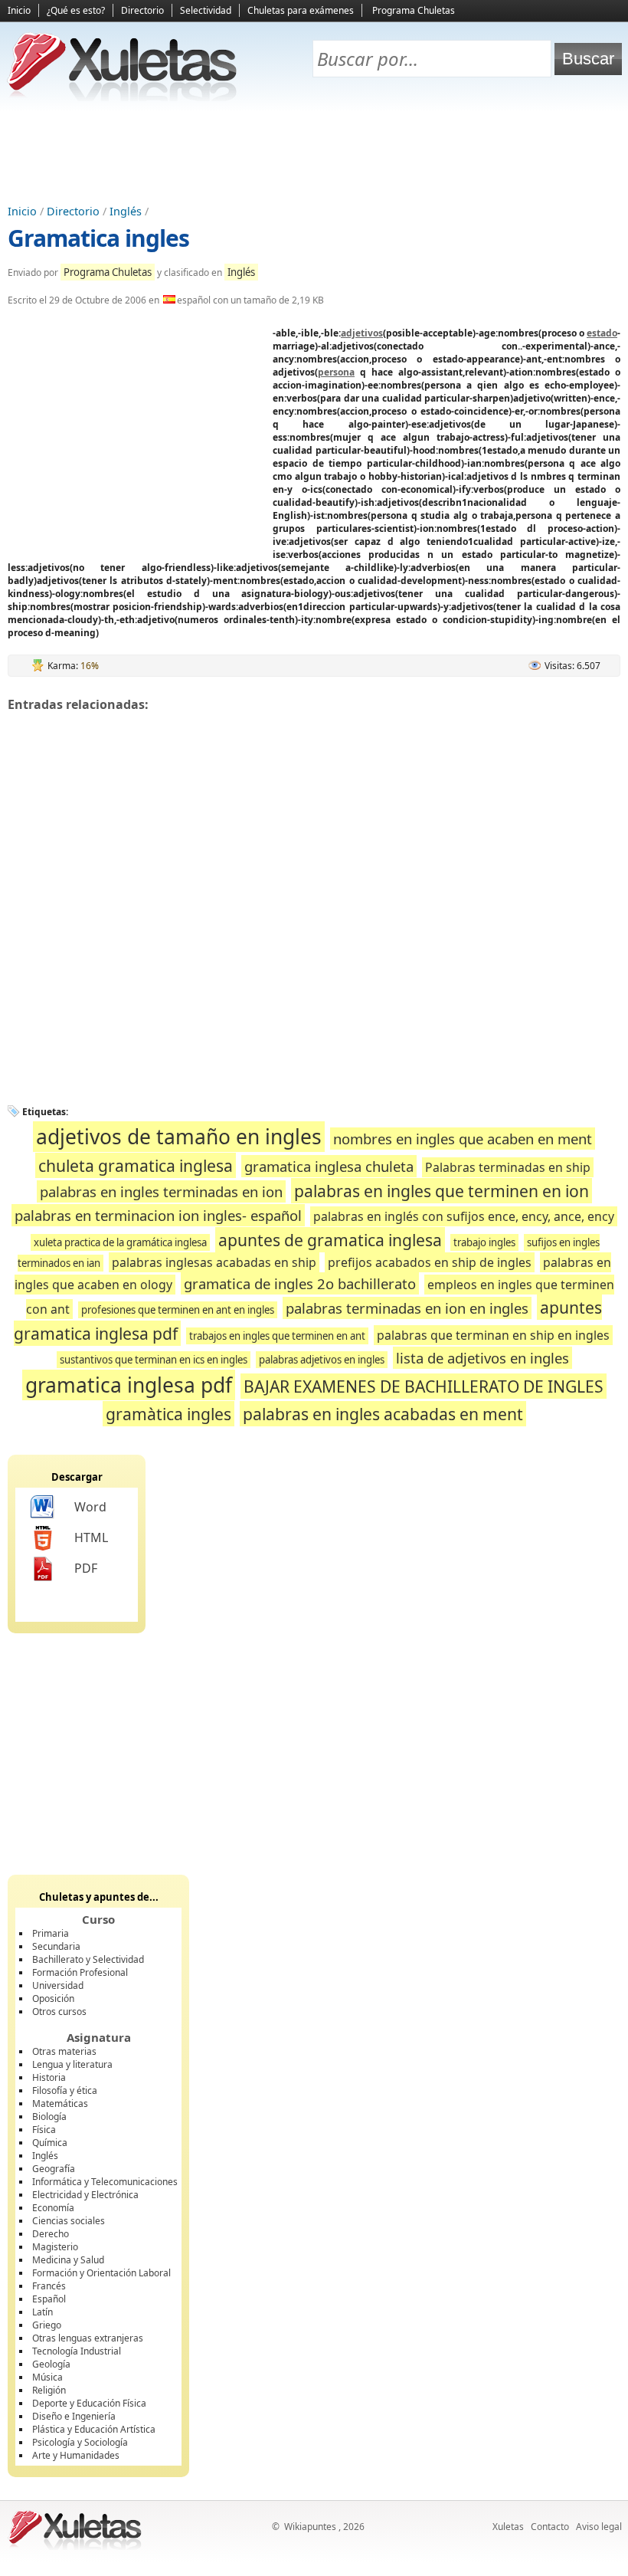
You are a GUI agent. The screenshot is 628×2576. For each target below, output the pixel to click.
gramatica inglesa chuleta (329, 1166)
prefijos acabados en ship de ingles (430, 1262)
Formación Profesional (80, 1972)
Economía (53, 2208)
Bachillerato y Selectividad (88, 1959)
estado (602, 333)
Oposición (53, 1998)
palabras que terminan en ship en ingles (493, 1335)
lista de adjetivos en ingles (482, 1358)
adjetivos (362, 333)
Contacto (550, 2527)
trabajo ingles (484, 1242)
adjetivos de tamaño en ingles (179, 1137)
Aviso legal (599, 2527)
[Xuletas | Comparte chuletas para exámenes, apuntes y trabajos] (123, 98)
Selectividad (206, 10)
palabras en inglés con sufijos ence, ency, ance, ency (464, 1216)
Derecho (51, 2234)
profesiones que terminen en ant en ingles (178, 1310)
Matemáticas (60, 2103)
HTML (91, 1537)
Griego (47, 2325)
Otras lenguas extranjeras (88, 2338)
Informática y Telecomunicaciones (105, 2182)
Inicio (19, 10)
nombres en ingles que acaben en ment (463, 1139)
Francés (49, 2286)
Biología (49, 2117)
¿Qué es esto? (76, 10)
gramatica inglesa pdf (129, 1385)
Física (44, 2130)
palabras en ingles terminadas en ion (161, 1191)
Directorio (142, 10)
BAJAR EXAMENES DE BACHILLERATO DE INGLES (424, 1386)
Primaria (51, 1933)
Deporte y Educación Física (89, 2403)
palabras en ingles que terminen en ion (442, 1191)
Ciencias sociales (69, 2221)
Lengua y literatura (72, 2064)
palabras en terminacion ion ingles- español (158, 1215)
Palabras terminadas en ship (508, 1167)
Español (49, 2299)
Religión (49, 2390)
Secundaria (56, 1946)
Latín (43, 2312)
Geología (51, 2364)
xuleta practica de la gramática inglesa (120, 1242)
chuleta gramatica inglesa (136, 1165)
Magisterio (55, 2247)
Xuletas (508, 2527)
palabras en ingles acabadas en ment (383, 1414)
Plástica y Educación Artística (94, 2429)
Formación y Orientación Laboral (101, 2273)
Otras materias (64, 2051)
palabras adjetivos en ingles (322, 1360)
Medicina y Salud (68, 2260)
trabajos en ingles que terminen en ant (277, 1336)
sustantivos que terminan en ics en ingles (154, 1360)
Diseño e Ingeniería (74, 2416)
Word (90, 1507)
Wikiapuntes (310, 2527)
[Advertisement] (314, 154)
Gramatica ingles (98, 238)
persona (336, 372)
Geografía (54, 2169)
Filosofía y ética (65, 2090)
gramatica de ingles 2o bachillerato (300, 1283)
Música (47, 2377)
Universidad (58, 1985)
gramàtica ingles (168, 1414)
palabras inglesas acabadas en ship (214, 1262)
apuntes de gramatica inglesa (330, 1240)
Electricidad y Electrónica (85, 2195)
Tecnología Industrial (77, 2351)
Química (50, 2143)
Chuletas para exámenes (301, 10)
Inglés (126, 211)
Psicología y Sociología (80, 2442)
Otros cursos (59, 2012)
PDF (86, 1568)
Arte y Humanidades (76, 2455)
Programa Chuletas (414, 10)
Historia (49, 2077)
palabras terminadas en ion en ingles (407, 1308)
